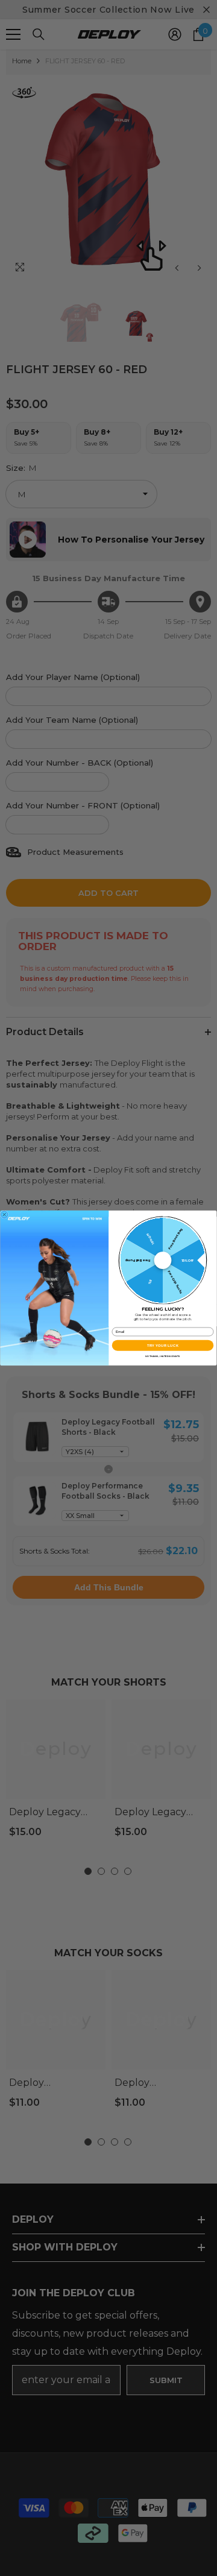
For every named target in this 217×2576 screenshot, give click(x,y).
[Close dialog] (4, 1215)
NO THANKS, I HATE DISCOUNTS (162, 1356)
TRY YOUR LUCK (163, 1345)
